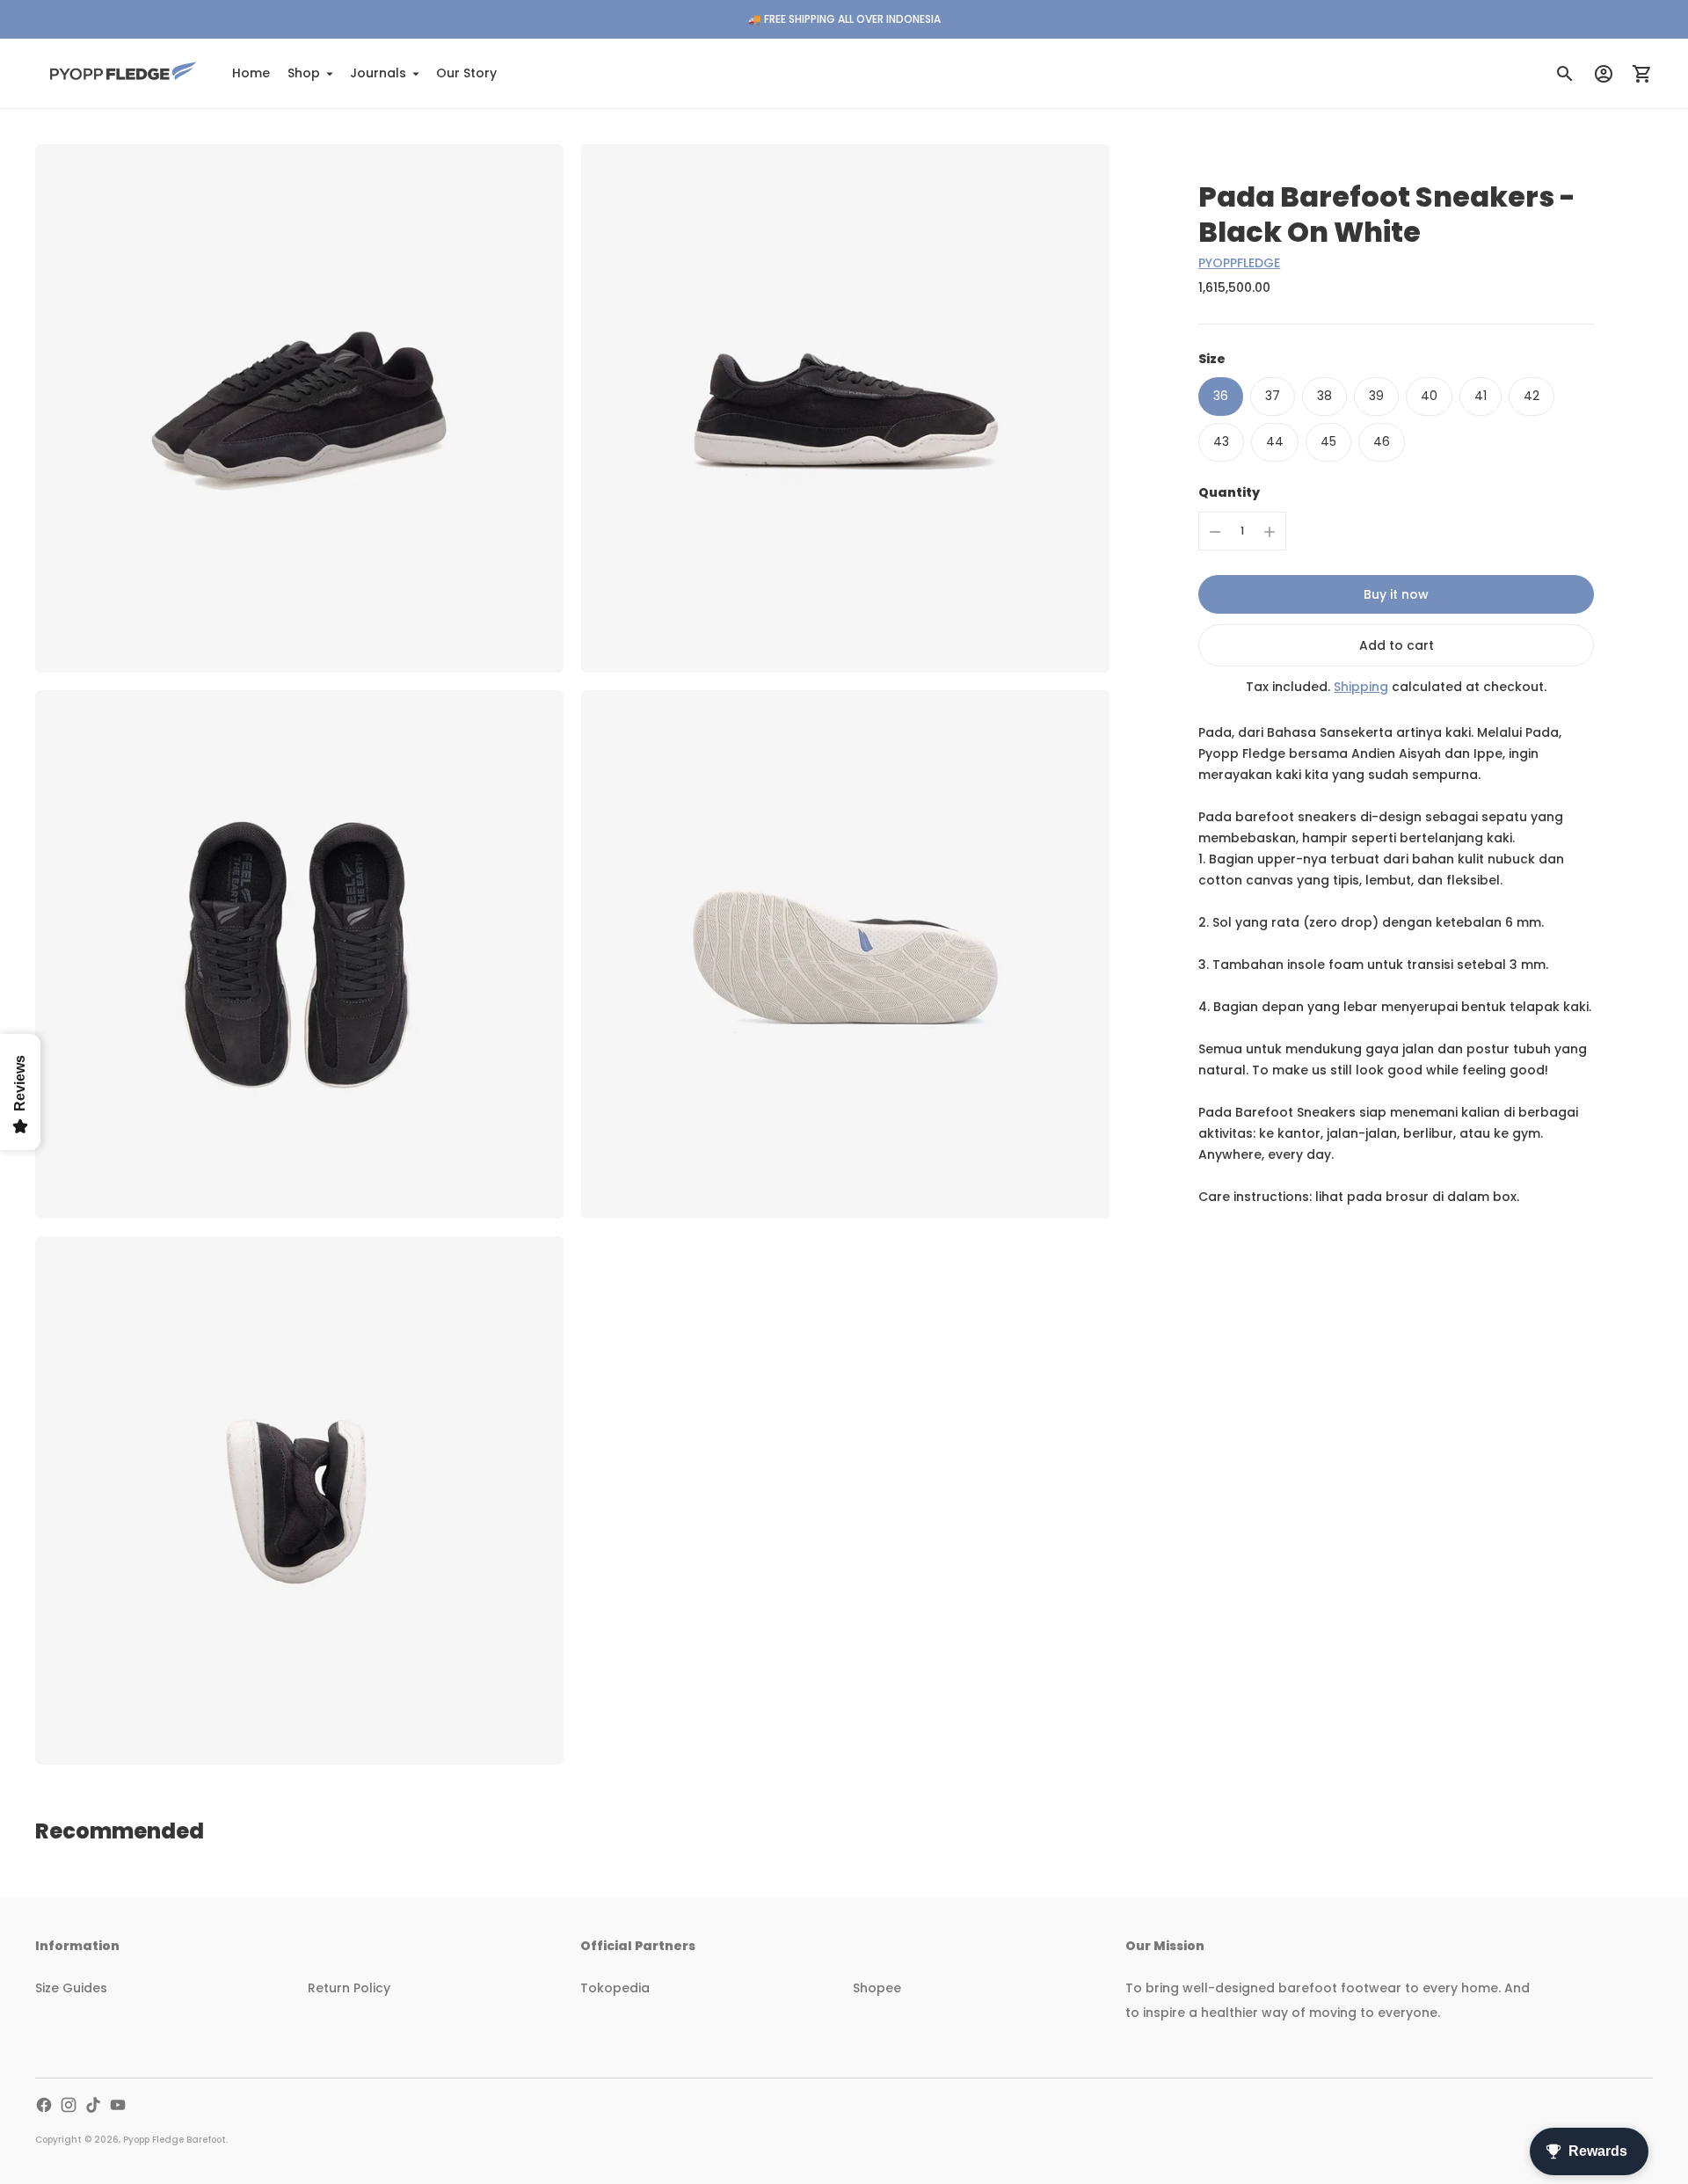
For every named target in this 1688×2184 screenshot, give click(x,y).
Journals (378, 73)
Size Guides (71, 1988)
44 (1275, 441)
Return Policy (349, 1988)
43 (1221, 441)
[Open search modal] (1565, 74)
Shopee (877, 1988)
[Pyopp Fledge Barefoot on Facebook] (44, 2105)
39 (1376, 396)
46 (1382, 441)
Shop (304, 73)
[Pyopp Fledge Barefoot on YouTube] (118, 2105)
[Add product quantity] (1270, 532)
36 (1221, 396)
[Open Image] (299, 408)
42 (1532, 396)
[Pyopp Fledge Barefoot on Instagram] (69, 2105)
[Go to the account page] (1604, 74)
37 (1273, 396)
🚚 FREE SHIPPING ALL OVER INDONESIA (844, 19)
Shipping (1361, 688)
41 (1481, 396)
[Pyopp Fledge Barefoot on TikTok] (93, 2105)
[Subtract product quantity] (1215, 532)
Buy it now (1396, 595)
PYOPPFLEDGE (1239, 263)
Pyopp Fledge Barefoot (175, 2140)
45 (1328, 441)
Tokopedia (615, 1988)
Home (251, 73)
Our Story (466, 73)
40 (1429, 396)
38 (1324, 396)
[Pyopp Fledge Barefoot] (123, 73)
